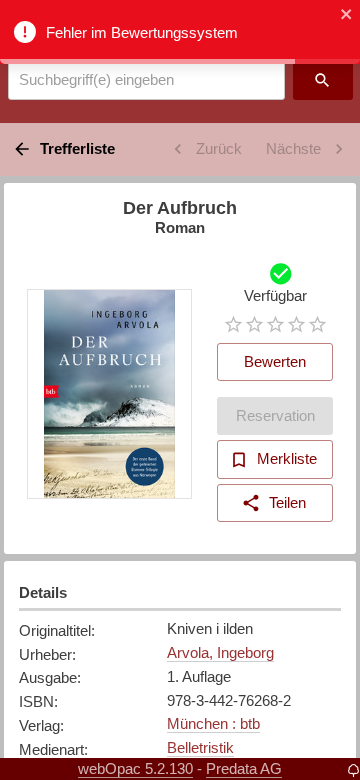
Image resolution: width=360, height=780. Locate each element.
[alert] (180, 32)
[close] (347, 15)
